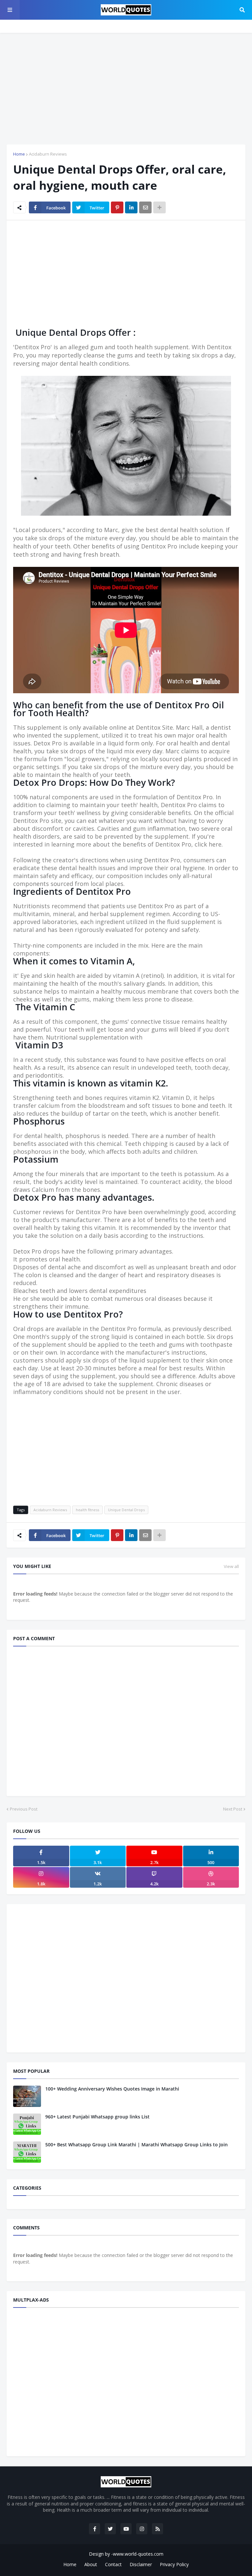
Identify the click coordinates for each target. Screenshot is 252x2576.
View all (231, 1566)
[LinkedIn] (131, 207)
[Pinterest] (117, 207)
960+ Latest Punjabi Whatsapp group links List (97, 2117)
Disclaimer (141, 2564)
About (91, 2564)
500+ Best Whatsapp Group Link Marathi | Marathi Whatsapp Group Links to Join (136, 2145)
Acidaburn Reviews (48, 154)
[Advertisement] (126, 89)
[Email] (145, 207)
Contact (113, 2564)
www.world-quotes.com (138, 2554)
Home (19, 154)
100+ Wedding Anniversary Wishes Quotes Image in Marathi (112, 2089)
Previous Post (24, 1809)
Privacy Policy (174, 2564)
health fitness (87, 1510)
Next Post (233, 1809)
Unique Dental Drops (126, 1510)
